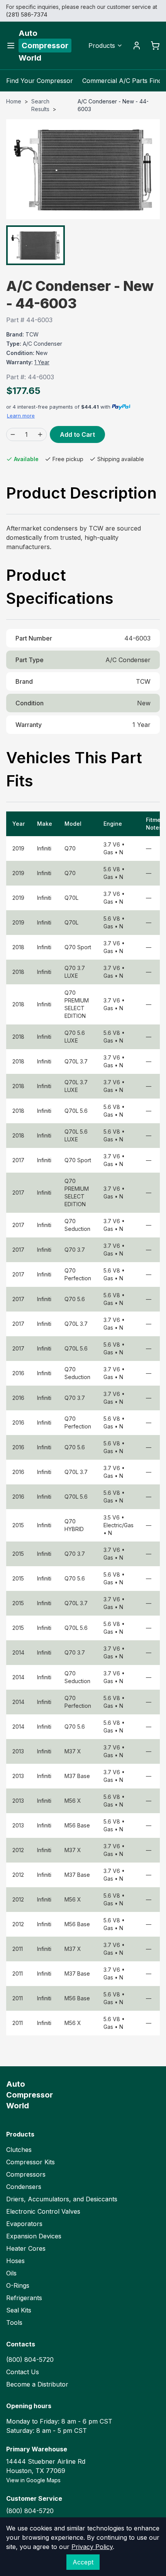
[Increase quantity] (40, 434)
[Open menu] (11, 46)
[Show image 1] (36, 245)
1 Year (42, 362)
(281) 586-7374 (27, 14)
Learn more (21, 416)
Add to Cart (77, 434)
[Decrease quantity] (13, 434)
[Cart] (155, 46)
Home (14, 101)
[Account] (137, 46)
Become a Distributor (37, 2384)
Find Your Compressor (40, 81)
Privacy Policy (92, 2547)
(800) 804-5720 (30, 2360)
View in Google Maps (33, 2480)
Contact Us (23, 2372)
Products (102, 46)
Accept (83, 2562)
